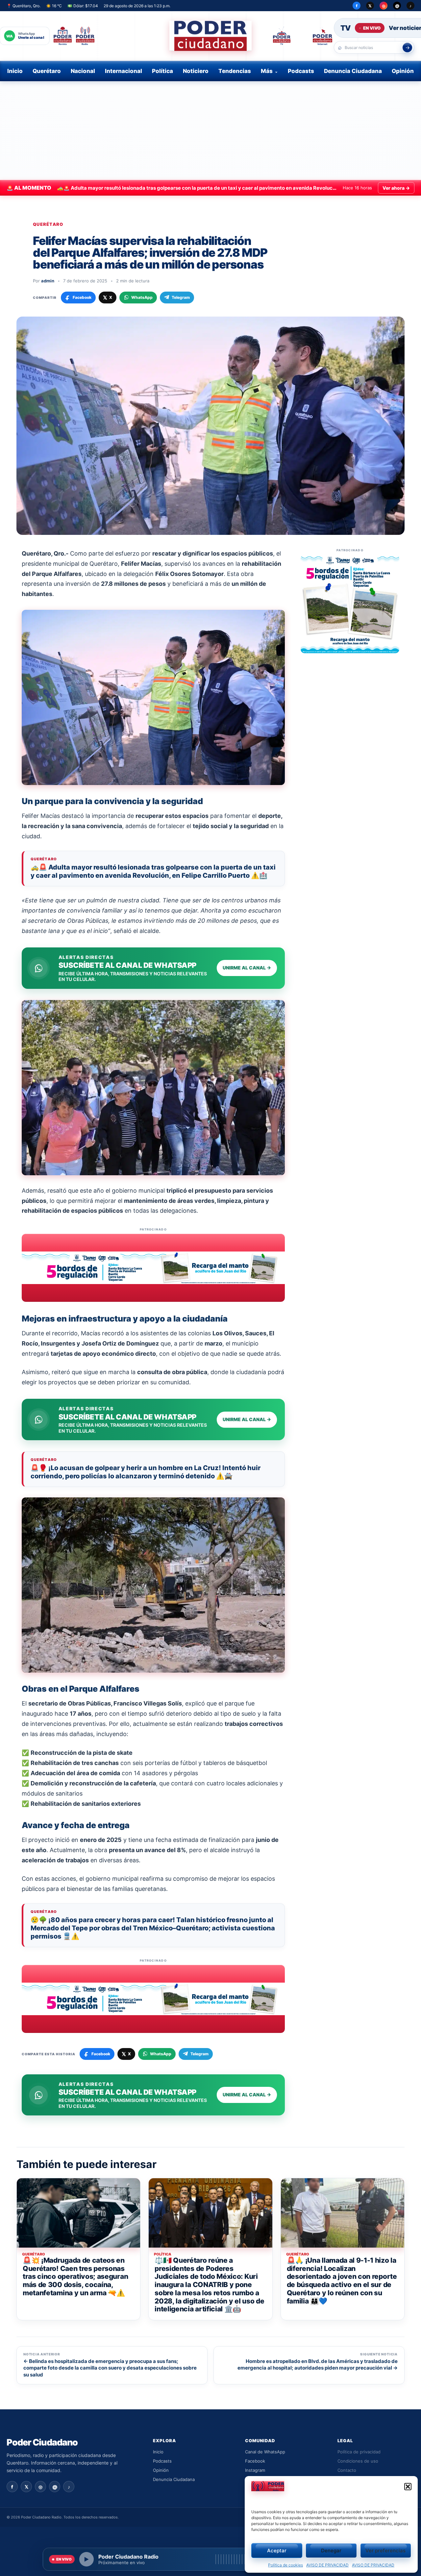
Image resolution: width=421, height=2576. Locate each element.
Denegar (331, 2551)
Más (267, 71)
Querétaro (47, 71)
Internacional (124, 71)
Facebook (255, 2461)
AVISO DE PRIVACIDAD (327, 2565)
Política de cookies (285, 2565)
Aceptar (277, 2551)
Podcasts (301, 71)
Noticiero (196, 71)
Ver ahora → (396, 188)
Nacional (83, 71)
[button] (408, 2487)
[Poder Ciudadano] (210, 36)
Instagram (255, 2470)
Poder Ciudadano (42, 2442)
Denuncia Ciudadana (353, 71)
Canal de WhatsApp (265, 2452)
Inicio (15, 71)
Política (162, 71)
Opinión (403, 71)
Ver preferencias (385, 2551)
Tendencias (235, 71)
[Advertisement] (210, 131)
